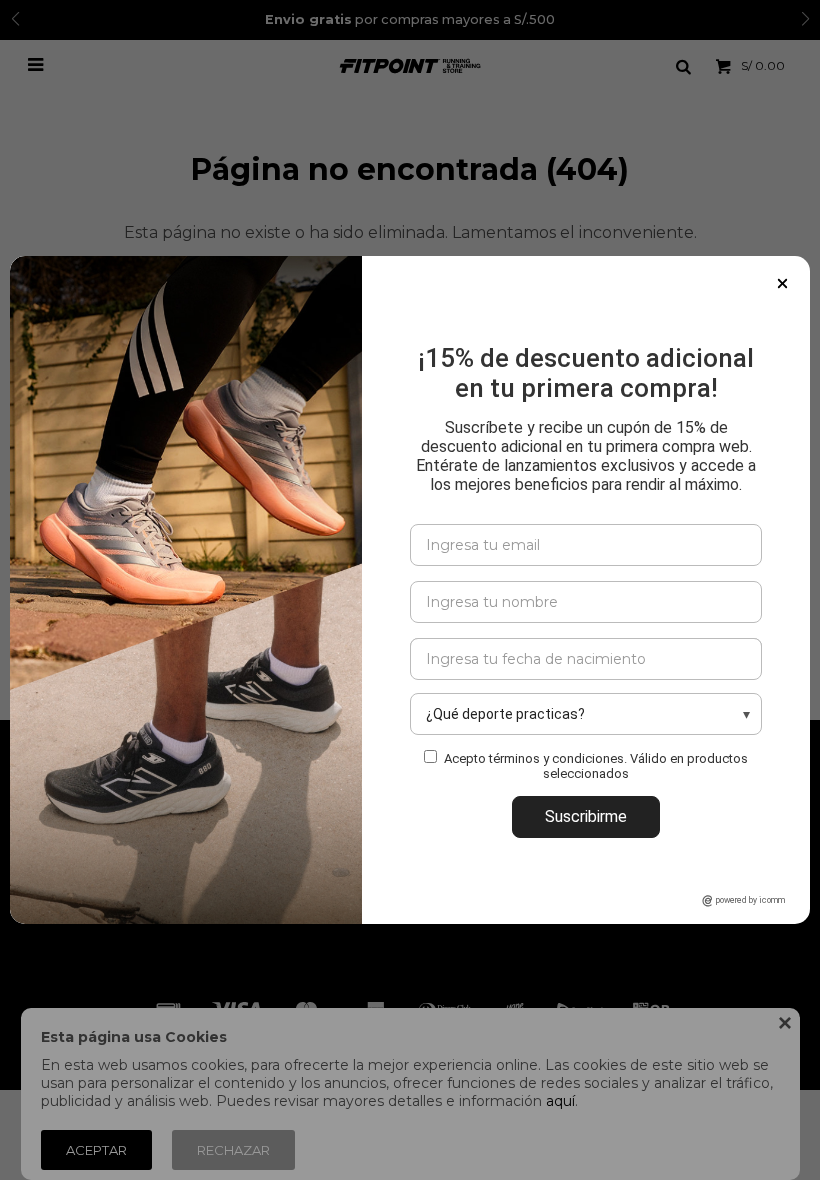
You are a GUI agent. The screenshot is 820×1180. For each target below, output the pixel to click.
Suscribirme (586, 816)
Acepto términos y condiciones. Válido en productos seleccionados (596, 766)
